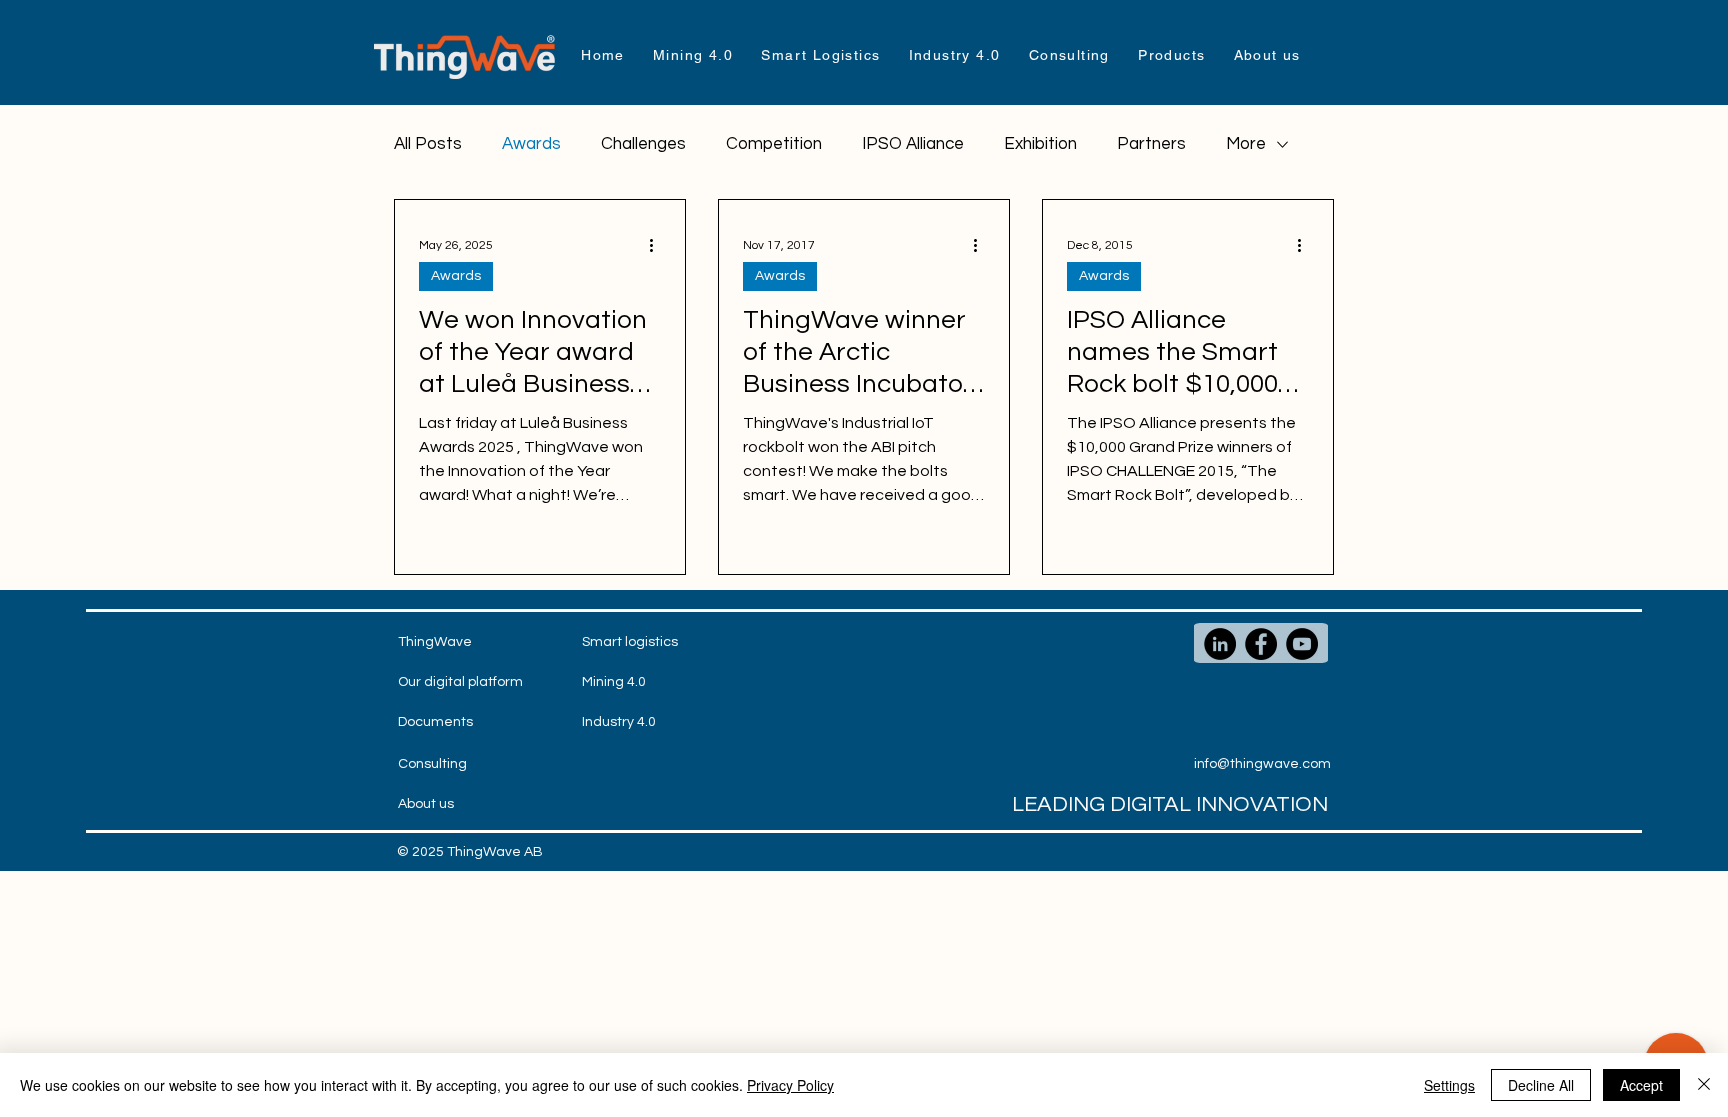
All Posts (428, 144)
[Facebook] (1261, 644)
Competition (774, 144)
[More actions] (658, 245)
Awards (531, 144)
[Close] (1704, 1085)
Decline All (1541, 1085)
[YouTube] (1302, 644)
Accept (1641, 1085)
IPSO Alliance (913, 144)
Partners (1151, 144)
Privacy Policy (790, 1085)
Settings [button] (1449, 1085)
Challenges (643, 144)
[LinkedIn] (1220, 644)
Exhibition (1040, 144)
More (1246, 144)
